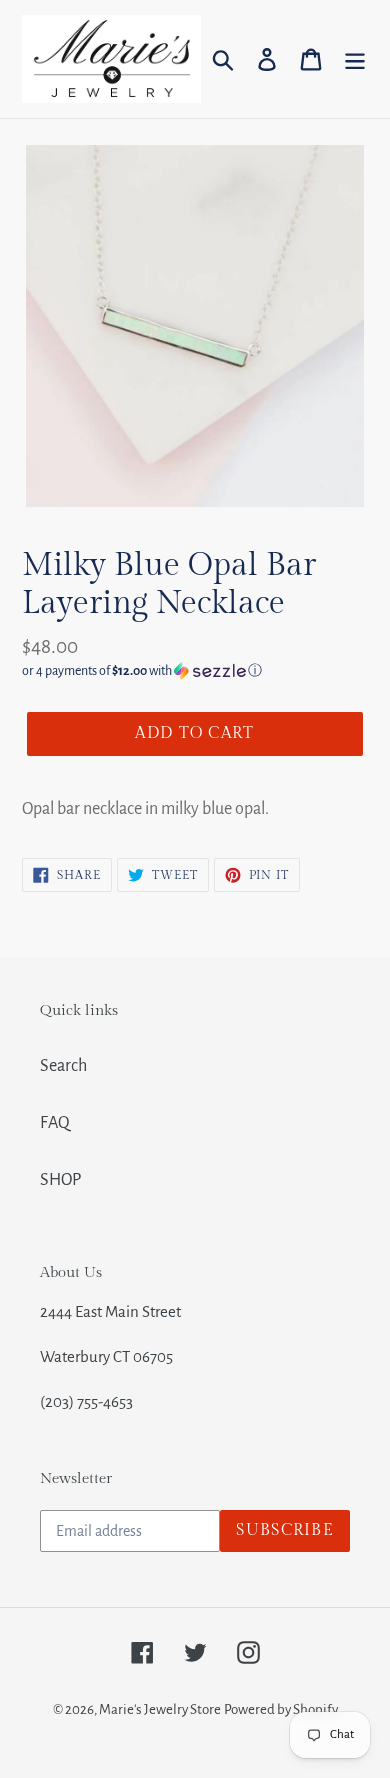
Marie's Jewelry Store (160, 1709)
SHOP (60, 1180)
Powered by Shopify (281, 1709)
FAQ (55, 1123)
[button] (195, 671)
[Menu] (355, 58)
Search (63, 1066)
